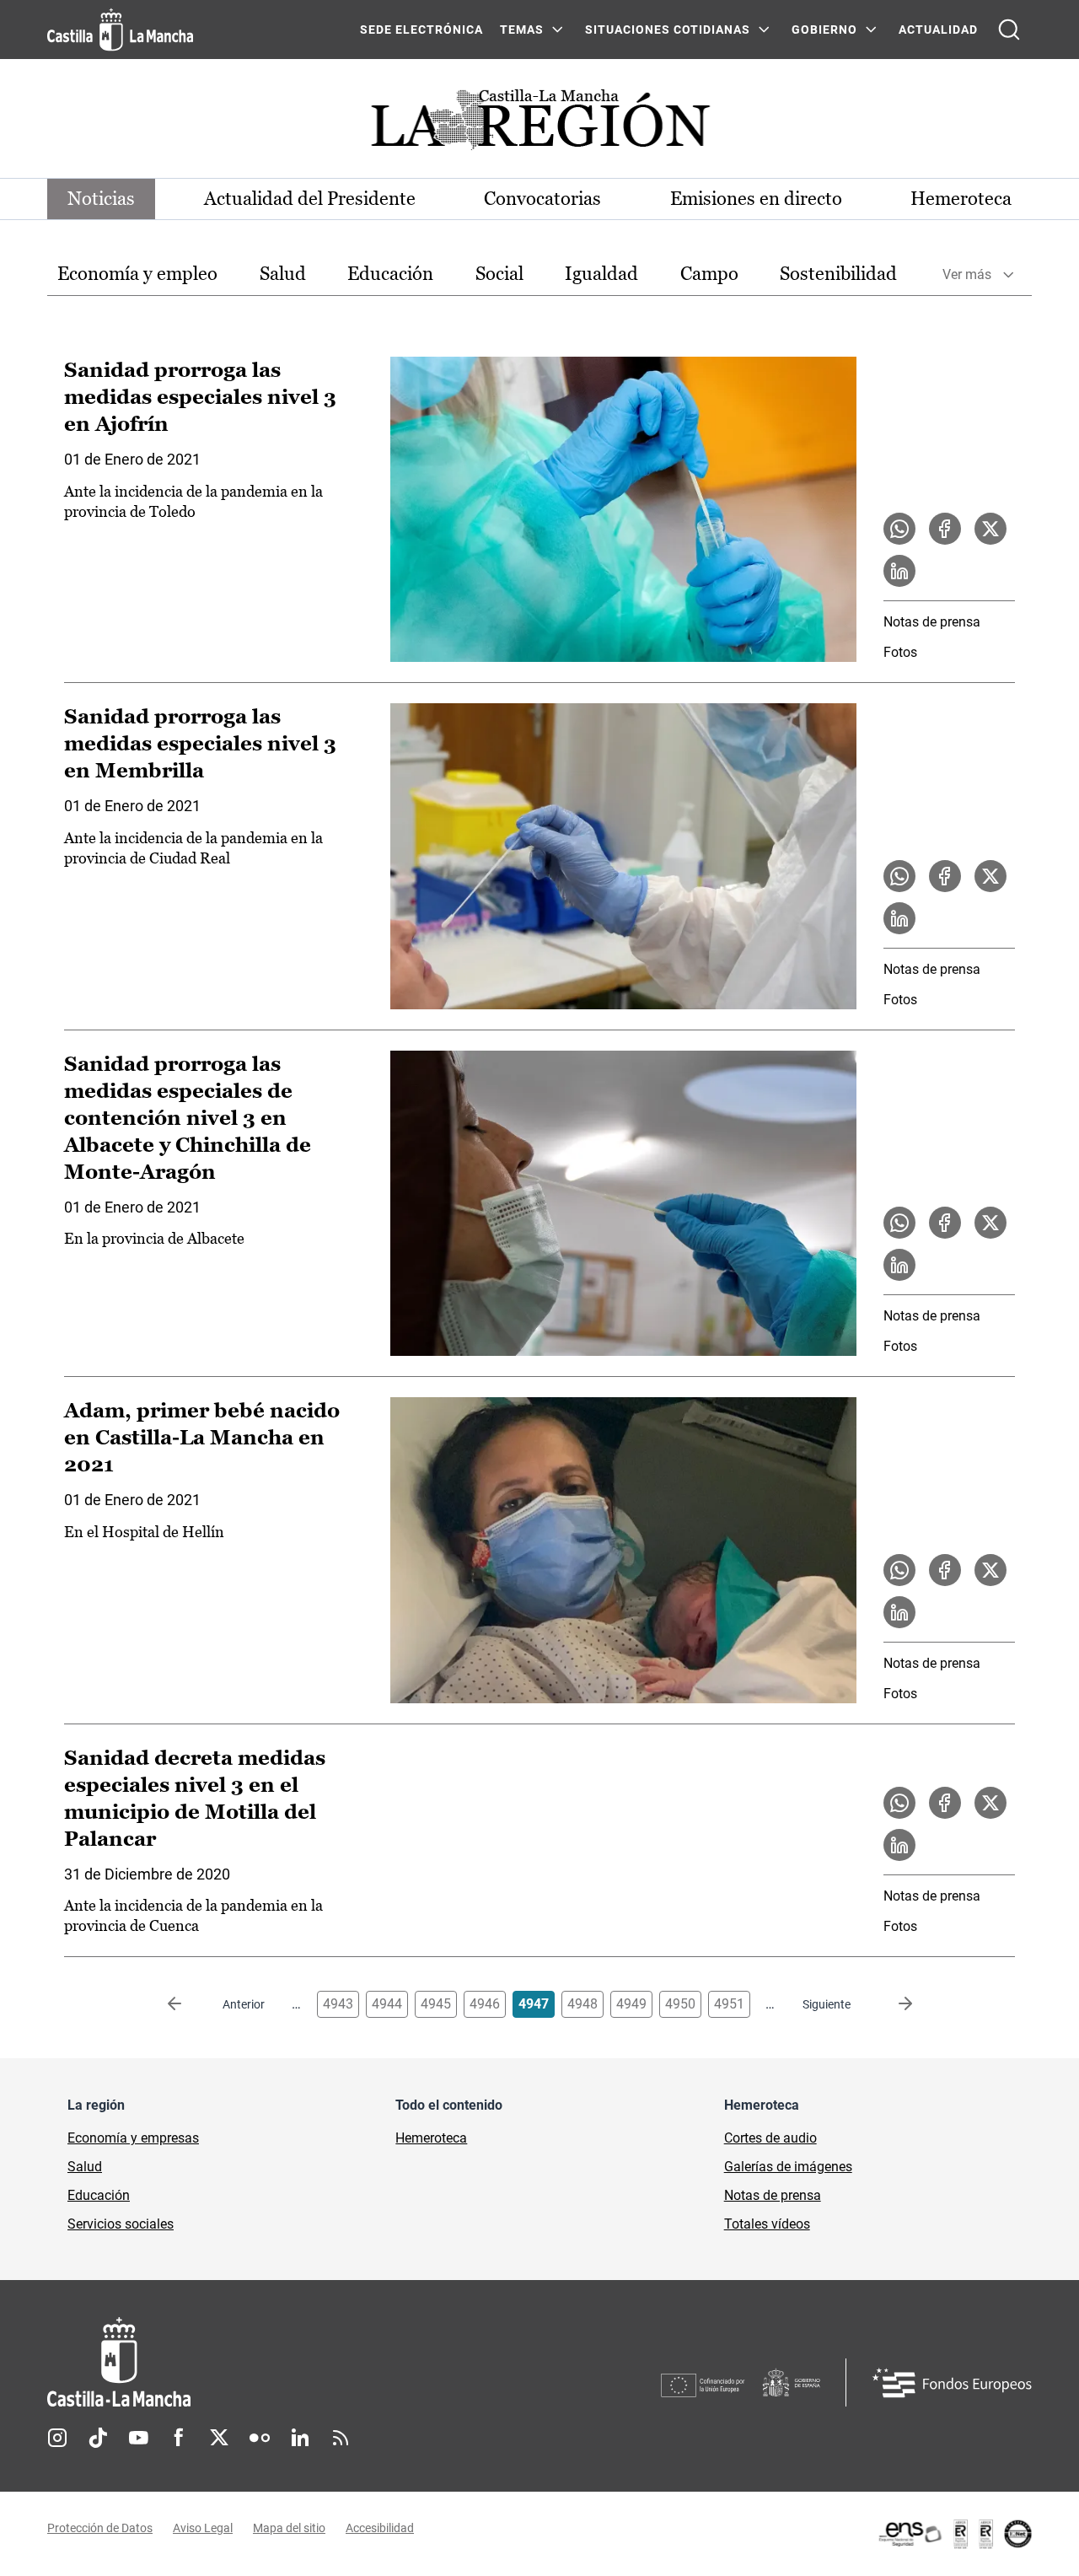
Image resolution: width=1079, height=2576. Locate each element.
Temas (522, 30)
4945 (436, 2004)
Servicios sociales (121, 2224)
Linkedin (300, 2438)
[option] (137, 274)
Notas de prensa (932, 622)
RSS (341, 2438)
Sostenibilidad (838, 274)
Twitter (219, 2438)
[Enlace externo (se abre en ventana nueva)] (954, 2534)
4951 (729, 2004)
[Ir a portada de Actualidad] (539, 124)
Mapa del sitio (289, 2528)
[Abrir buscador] (1009, 30)
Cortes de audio (770, 2138)
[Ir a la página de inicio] (120, 30)
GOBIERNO (824, 30)
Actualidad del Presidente (310, 199)
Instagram (57, 2438)
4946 (485, 2004)
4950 (680, 2004)
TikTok (98, 2438)
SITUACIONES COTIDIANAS (668, 30)
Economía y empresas (133, 2138)
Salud (283, 274)
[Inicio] (276, 2362)
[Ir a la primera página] (188, 2004)
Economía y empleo (137, 274)
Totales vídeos (767, 2224)
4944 (387, 2004)
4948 (582, 2004)
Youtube (138, 2438)
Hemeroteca (961, 199)
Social (499, 274)
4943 (338, 2004)
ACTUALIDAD (938, 30)
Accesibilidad (380, 2528)
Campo (709, 274)
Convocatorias (542, 199)
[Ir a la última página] (892, 2004)
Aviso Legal (203, 2528)
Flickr (260, 2438)
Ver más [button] (967, 274)
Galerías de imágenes (788, 2167)
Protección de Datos (100, 2528)
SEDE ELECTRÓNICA (421, 30)
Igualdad (601, 274)
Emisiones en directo (756, 199)
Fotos (900, 652)
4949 (631, 2004)
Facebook (179, 2438)
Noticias (101, 199)
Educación (390, 274)
